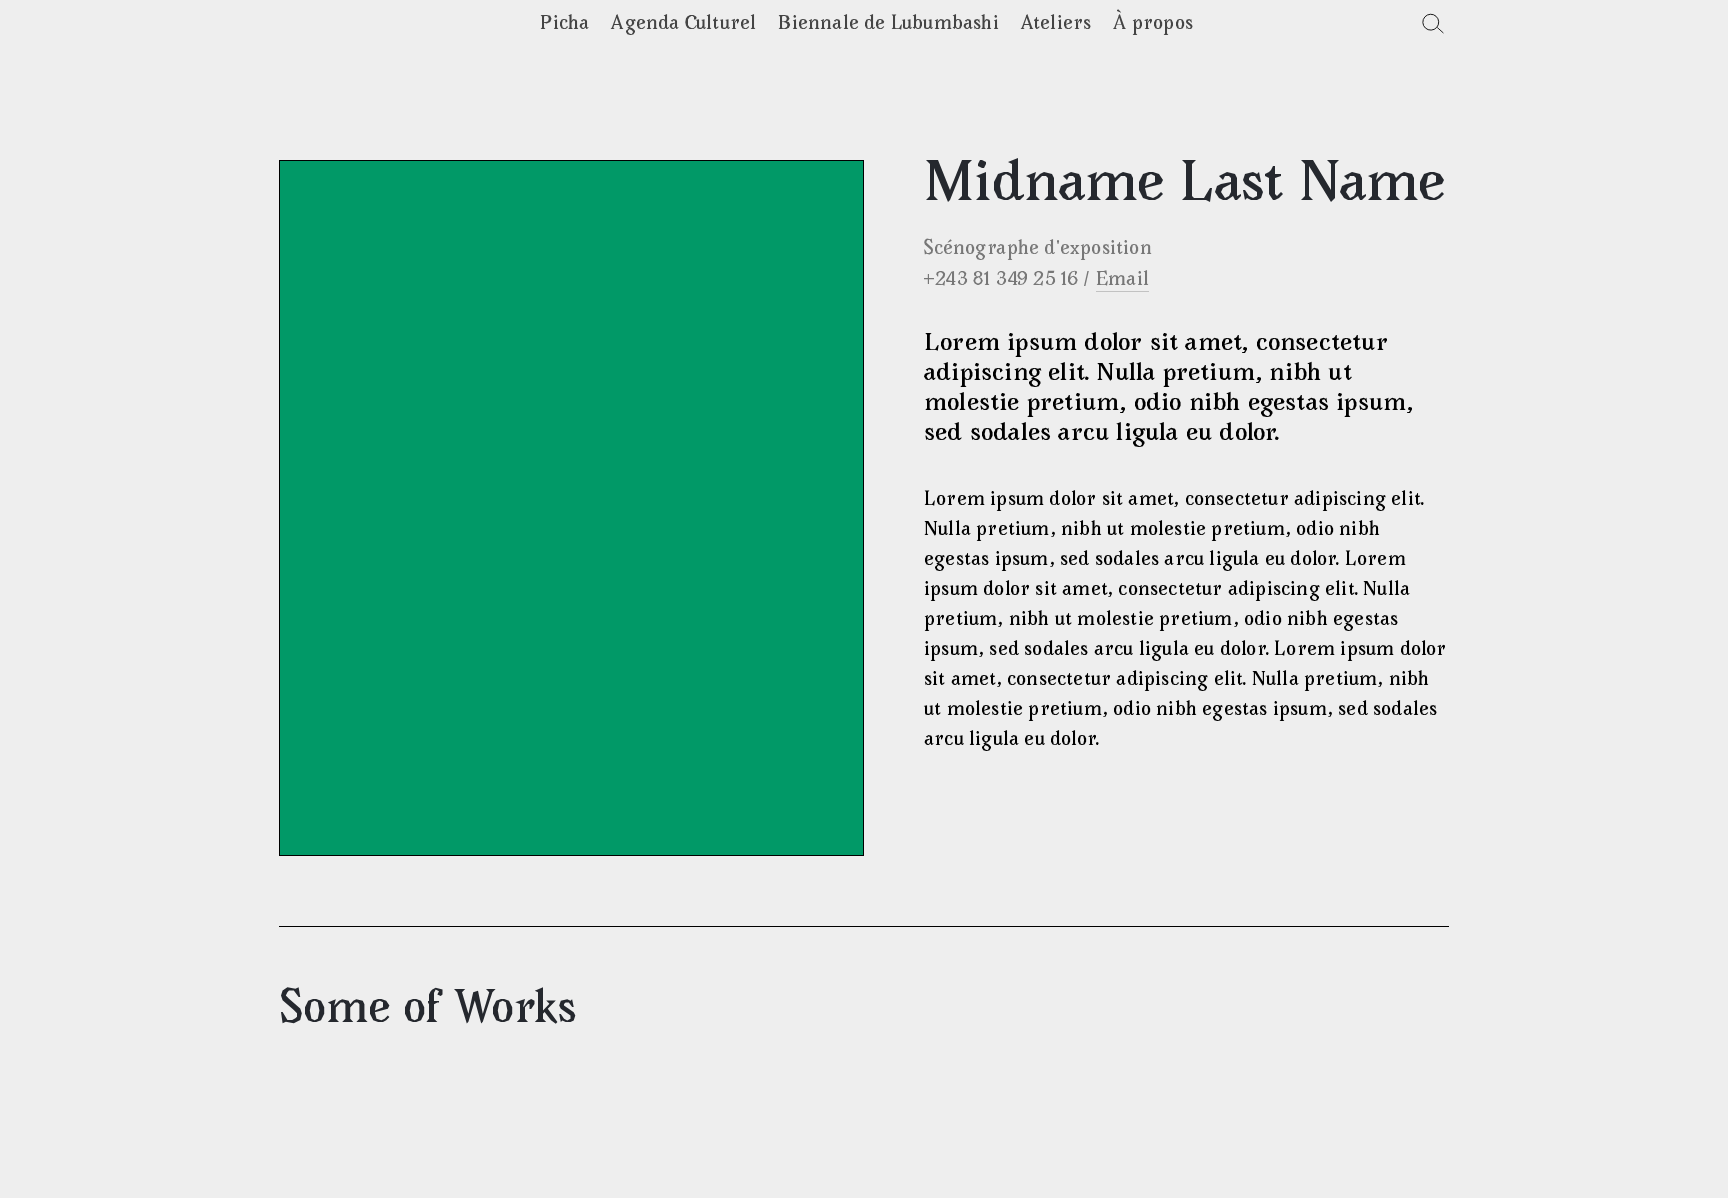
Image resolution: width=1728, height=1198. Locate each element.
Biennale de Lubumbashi (888, 24)
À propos (1153, 24)
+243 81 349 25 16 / (1006, 280)
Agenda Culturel (683, 24)
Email (1122, 280)
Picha (564, 24)
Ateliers (1056, 24)
